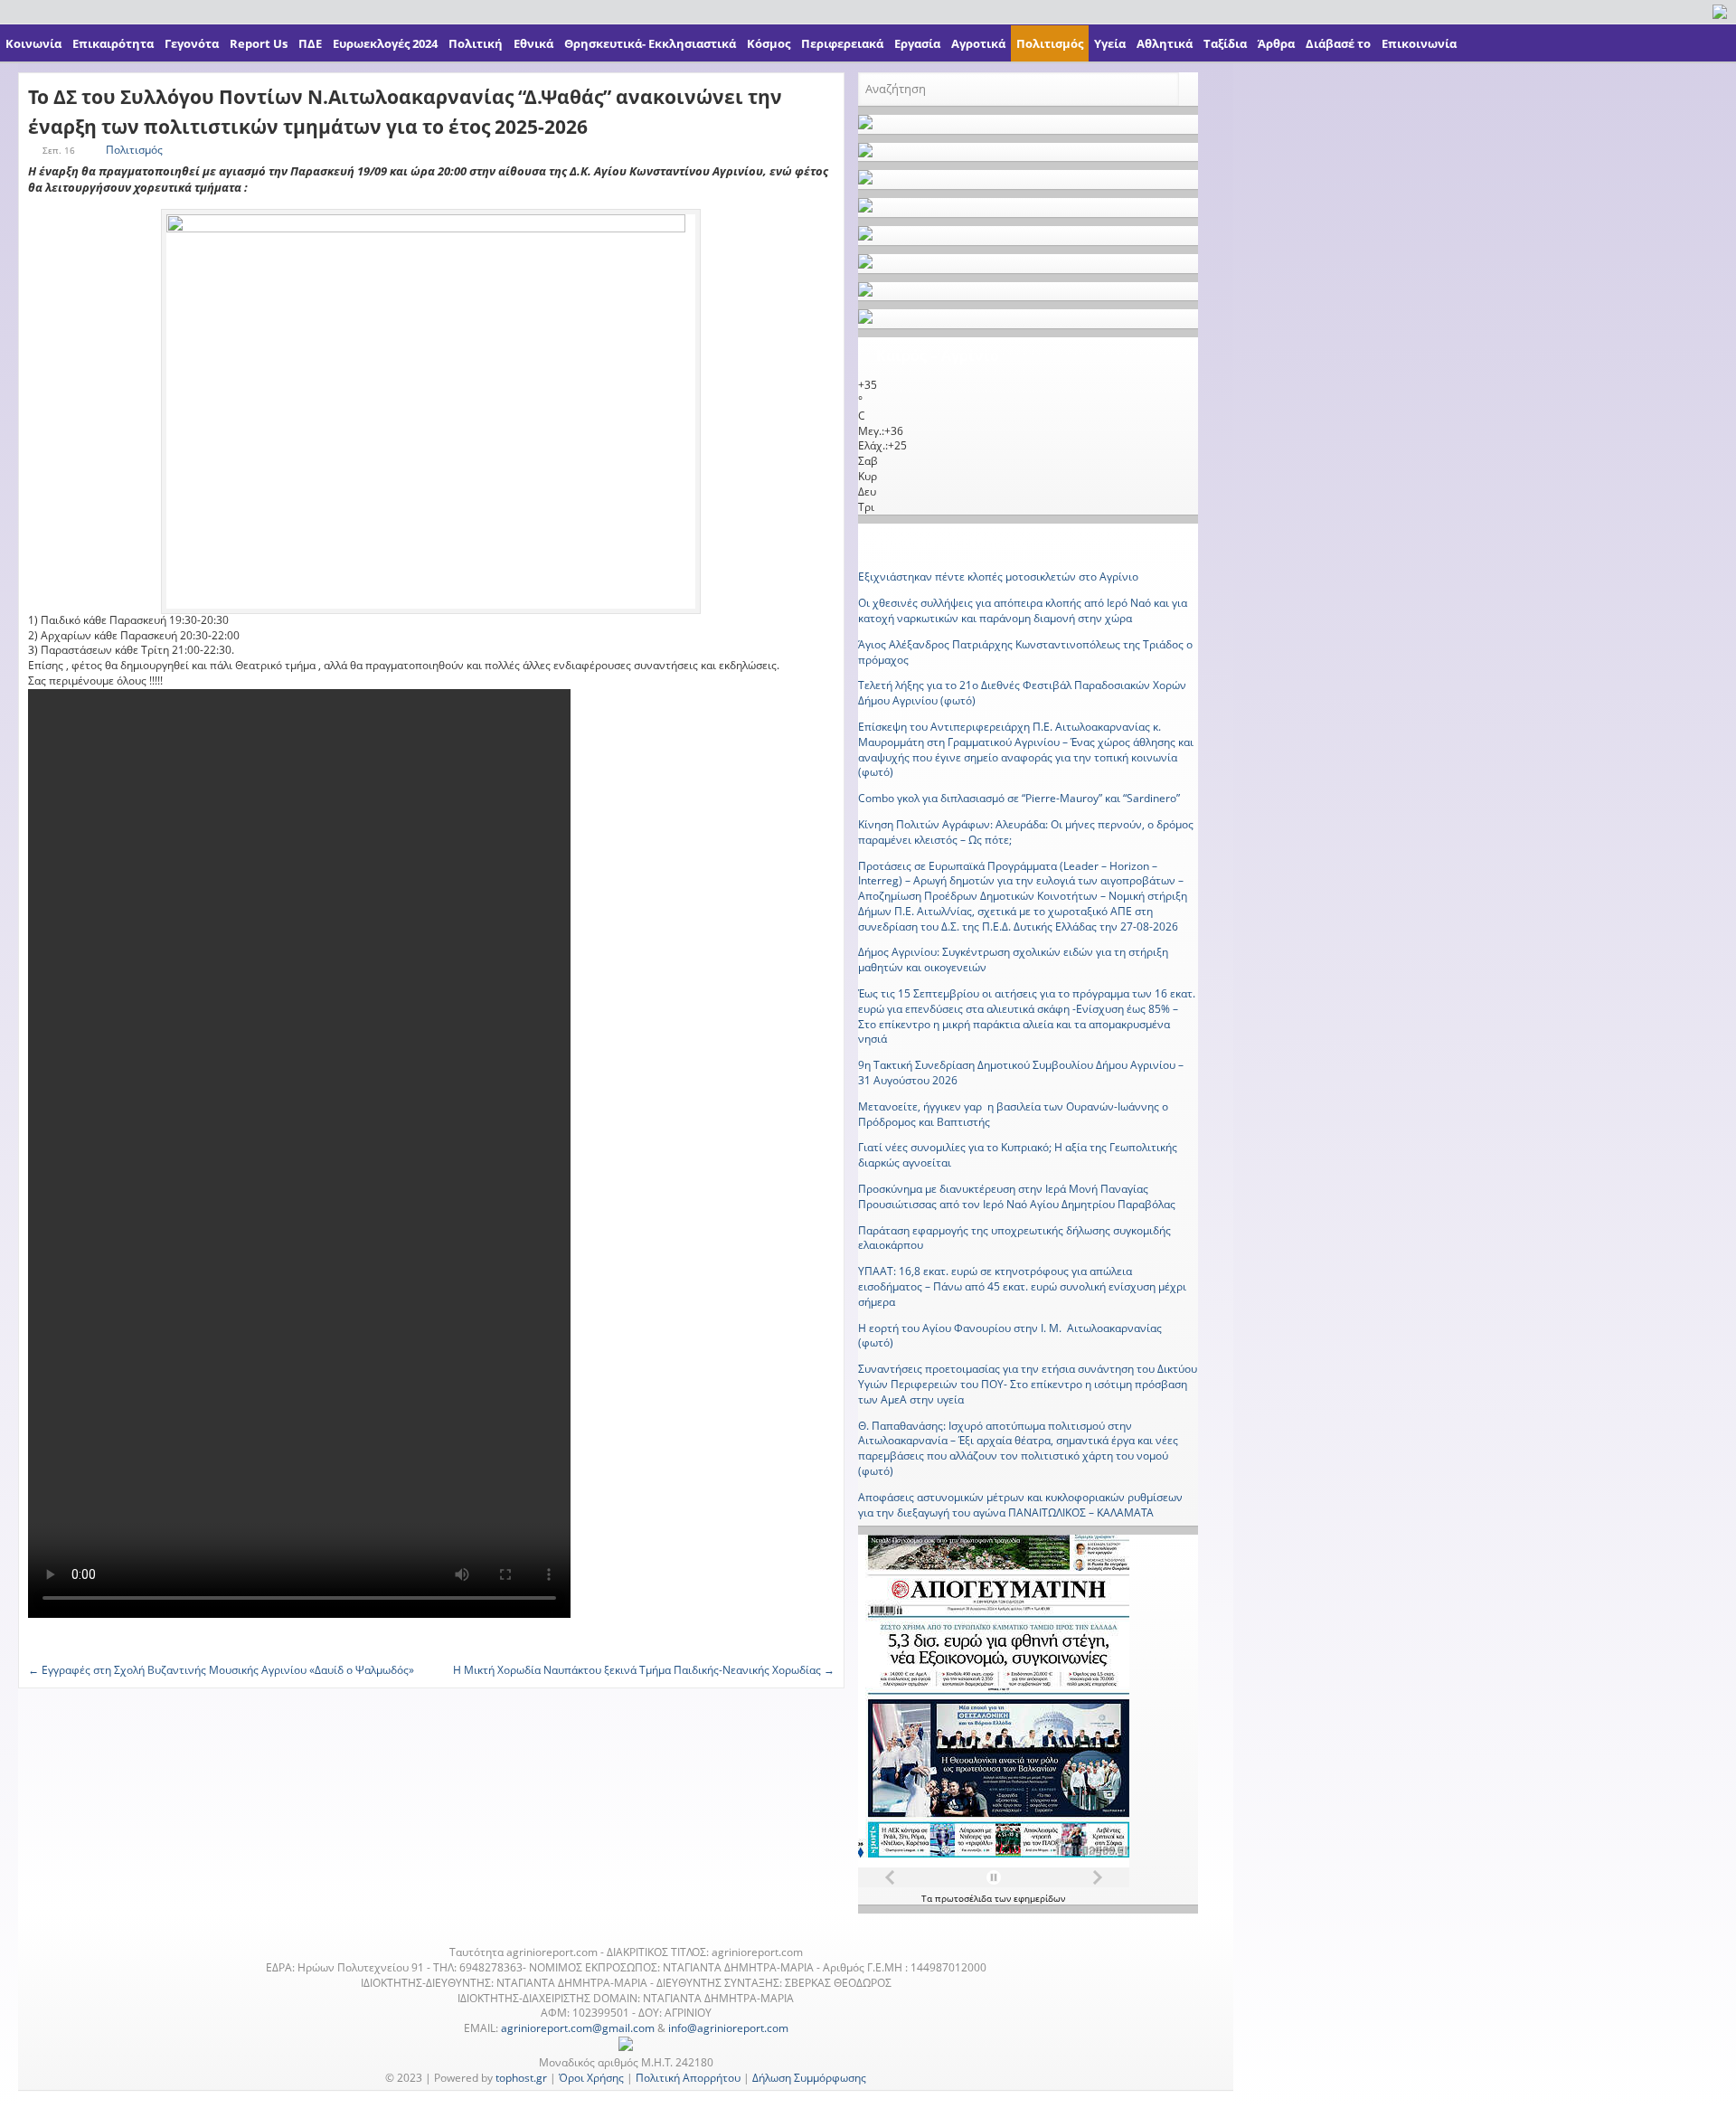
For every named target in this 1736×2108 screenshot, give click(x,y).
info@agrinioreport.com (728, 2028)
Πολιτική (476, 43)
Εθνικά (533, 43)
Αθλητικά (1165, 43)
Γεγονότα (192, 43)
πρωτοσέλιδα (965, 1898)
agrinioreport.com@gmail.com (578, 2028)
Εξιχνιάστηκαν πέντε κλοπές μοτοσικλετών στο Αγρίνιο (998, 577)
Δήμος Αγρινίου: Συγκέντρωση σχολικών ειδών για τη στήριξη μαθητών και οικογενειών (1013, 959)
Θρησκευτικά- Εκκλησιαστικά (650, 43)
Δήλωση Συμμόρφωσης (809, 2078)
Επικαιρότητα (113, 43)
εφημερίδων (1039, 1898)
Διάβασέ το (1338, 43)
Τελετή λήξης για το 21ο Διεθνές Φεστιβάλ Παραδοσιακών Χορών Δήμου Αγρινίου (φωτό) (1022, 693)
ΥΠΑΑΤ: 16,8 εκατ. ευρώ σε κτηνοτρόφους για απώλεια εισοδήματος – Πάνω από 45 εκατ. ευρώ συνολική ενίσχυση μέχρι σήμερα (1022, 1286)
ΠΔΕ (310, 43)
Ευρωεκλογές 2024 (385, 43)
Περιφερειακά (842, 43)
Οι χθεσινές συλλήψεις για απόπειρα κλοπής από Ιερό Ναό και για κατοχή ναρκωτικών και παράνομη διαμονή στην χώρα (1023, 610)
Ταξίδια (1225, 43)
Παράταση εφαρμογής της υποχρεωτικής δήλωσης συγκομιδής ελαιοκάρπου (1014, 1238)
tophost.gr (521, 2078)
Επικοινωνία (1419, 43)
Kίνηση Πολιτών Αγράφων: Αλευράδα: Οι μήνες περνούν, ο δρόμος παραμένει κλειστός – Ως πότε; (1026, 832)
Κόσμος (769, 43)
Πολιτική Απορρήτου (688, 2078)
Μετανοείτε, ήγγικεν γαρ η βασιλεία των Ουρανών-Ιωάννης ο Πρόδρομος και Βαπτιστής (1013, 1114)
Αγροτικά (978, 43)
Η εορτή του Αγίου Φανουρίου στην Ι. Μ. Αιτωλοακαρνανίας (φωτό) (1010, 1336)
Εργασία (917, 43)
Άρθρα (1276, 43)
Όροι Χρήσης (591, 2078)
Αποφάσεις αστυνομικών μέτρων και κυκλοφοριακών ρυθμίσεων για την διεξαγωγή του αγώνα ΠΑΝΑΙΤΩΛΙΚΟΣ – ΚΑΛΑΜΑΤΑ (1020, 1505)
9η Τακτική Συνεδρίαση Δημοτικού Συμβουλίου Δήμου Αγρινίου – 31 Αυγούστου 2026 (1021, 1073)
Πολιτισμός (1050, 43)
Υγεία (1110, 43)
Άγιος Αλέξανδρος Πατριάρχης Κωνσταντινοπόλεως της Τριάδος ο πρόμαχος (1025, 652)
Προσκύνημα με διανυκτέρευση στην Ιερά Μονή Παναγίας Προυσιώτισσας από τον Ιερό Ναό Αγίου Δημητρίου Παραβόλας (1017, 1196)
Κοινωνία (33, 43)
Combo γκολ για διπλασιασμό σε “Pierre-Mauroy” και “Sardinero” (1019, 798)
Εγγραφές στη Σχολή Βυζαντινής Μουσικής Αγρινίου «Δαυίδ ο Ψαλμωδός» (221, 1670)
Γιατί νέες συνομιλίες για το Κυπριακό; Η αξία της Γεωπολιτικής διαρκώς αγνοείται (1018, 1155)
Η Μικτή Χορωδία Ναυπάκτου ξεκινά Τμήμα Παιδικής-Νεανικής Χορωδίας (644, 1670)
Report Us (259, 43)
